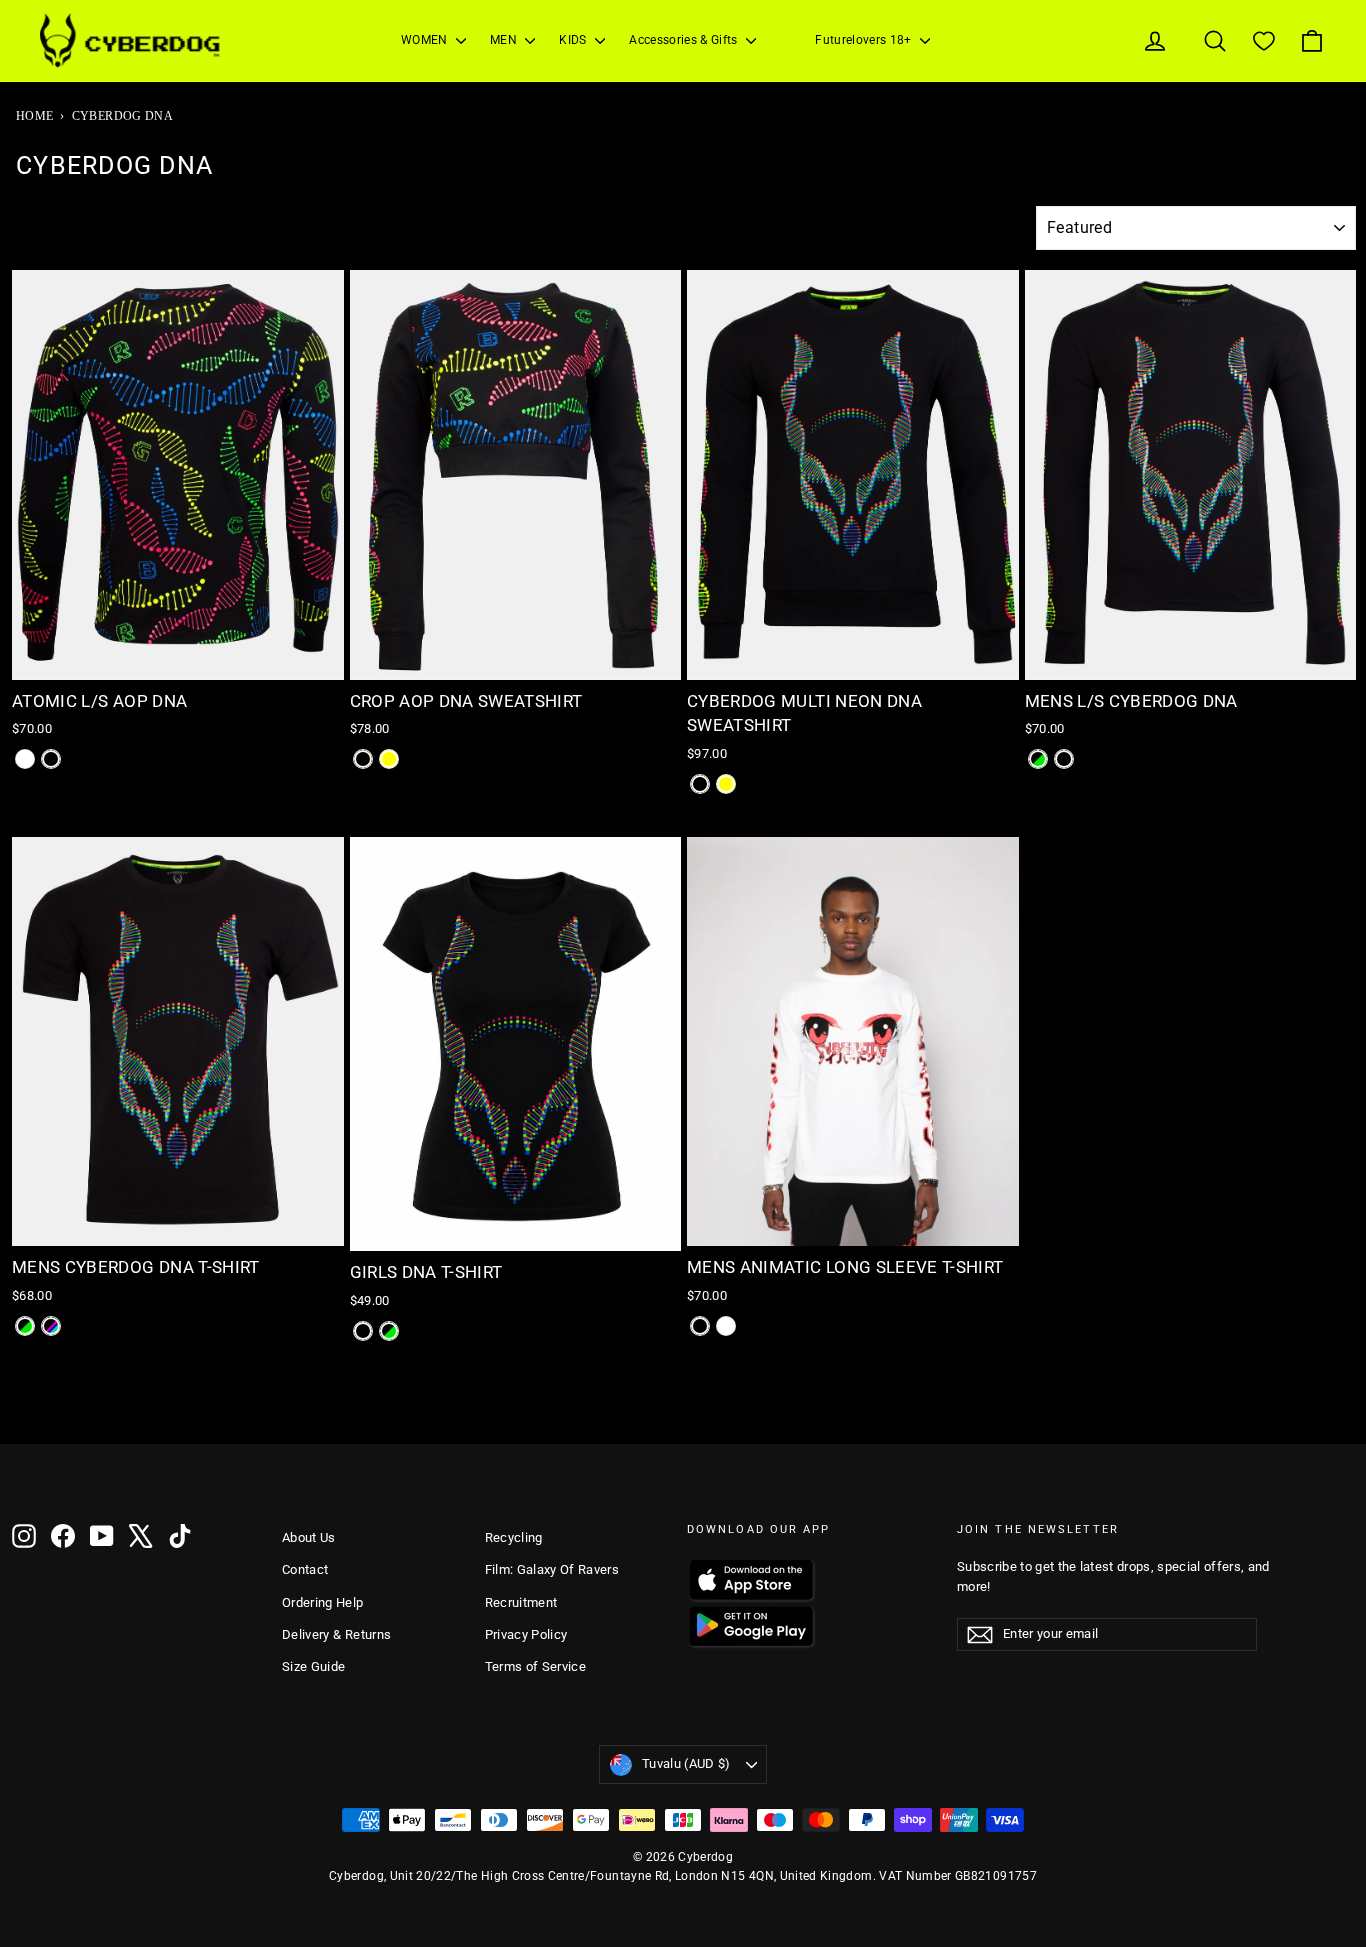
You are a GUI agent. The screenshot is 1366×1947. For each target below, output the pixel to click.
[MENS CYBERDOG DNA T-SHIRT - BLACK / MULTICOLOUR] (51, 1326)
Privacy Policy (526, 1634)
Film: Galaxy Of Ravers (552, 1569)
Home (34, 116)
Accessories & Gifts (685, 40)
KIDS (574, 40)
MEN (505, 40)
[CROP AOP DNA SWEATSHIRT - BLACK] (363, 759)
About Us (309, 1537)
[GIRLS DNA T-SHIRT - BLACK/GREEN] (389, 1331)
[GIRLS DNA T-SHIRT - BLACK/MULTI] (363, 1331)
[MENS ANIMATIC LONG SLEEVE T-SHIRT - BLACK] (700, 1326)
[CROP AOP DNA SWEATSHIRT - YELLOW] (389, 759)
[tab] (135, 665)
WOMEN (426, 40)
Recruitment (521, 1602)
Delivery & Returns (336, 1634)
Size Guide (314, 1666)
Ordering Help (323, 1602)
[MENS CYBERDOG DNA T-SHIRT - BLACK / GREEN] (25, 1326)
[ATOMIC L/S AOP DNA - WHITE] (25, 759)
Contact (305, 1569)
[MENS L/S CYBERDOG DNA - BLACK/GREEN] (1038, 759)
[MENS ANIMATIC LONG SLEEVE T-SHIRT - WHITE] (726, 1326)
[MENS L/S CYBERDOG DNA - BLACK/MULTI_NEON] (1064, 759)
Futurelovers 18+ (865, 40)
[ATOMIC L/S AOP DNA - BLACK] (51, 759)
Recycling (514, 1537)
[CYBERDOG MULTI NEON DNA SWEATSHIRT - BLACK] (700, 784)
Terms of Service (536, 1666)
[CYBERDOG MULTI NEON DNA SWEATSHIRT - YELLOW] (726, 784)
